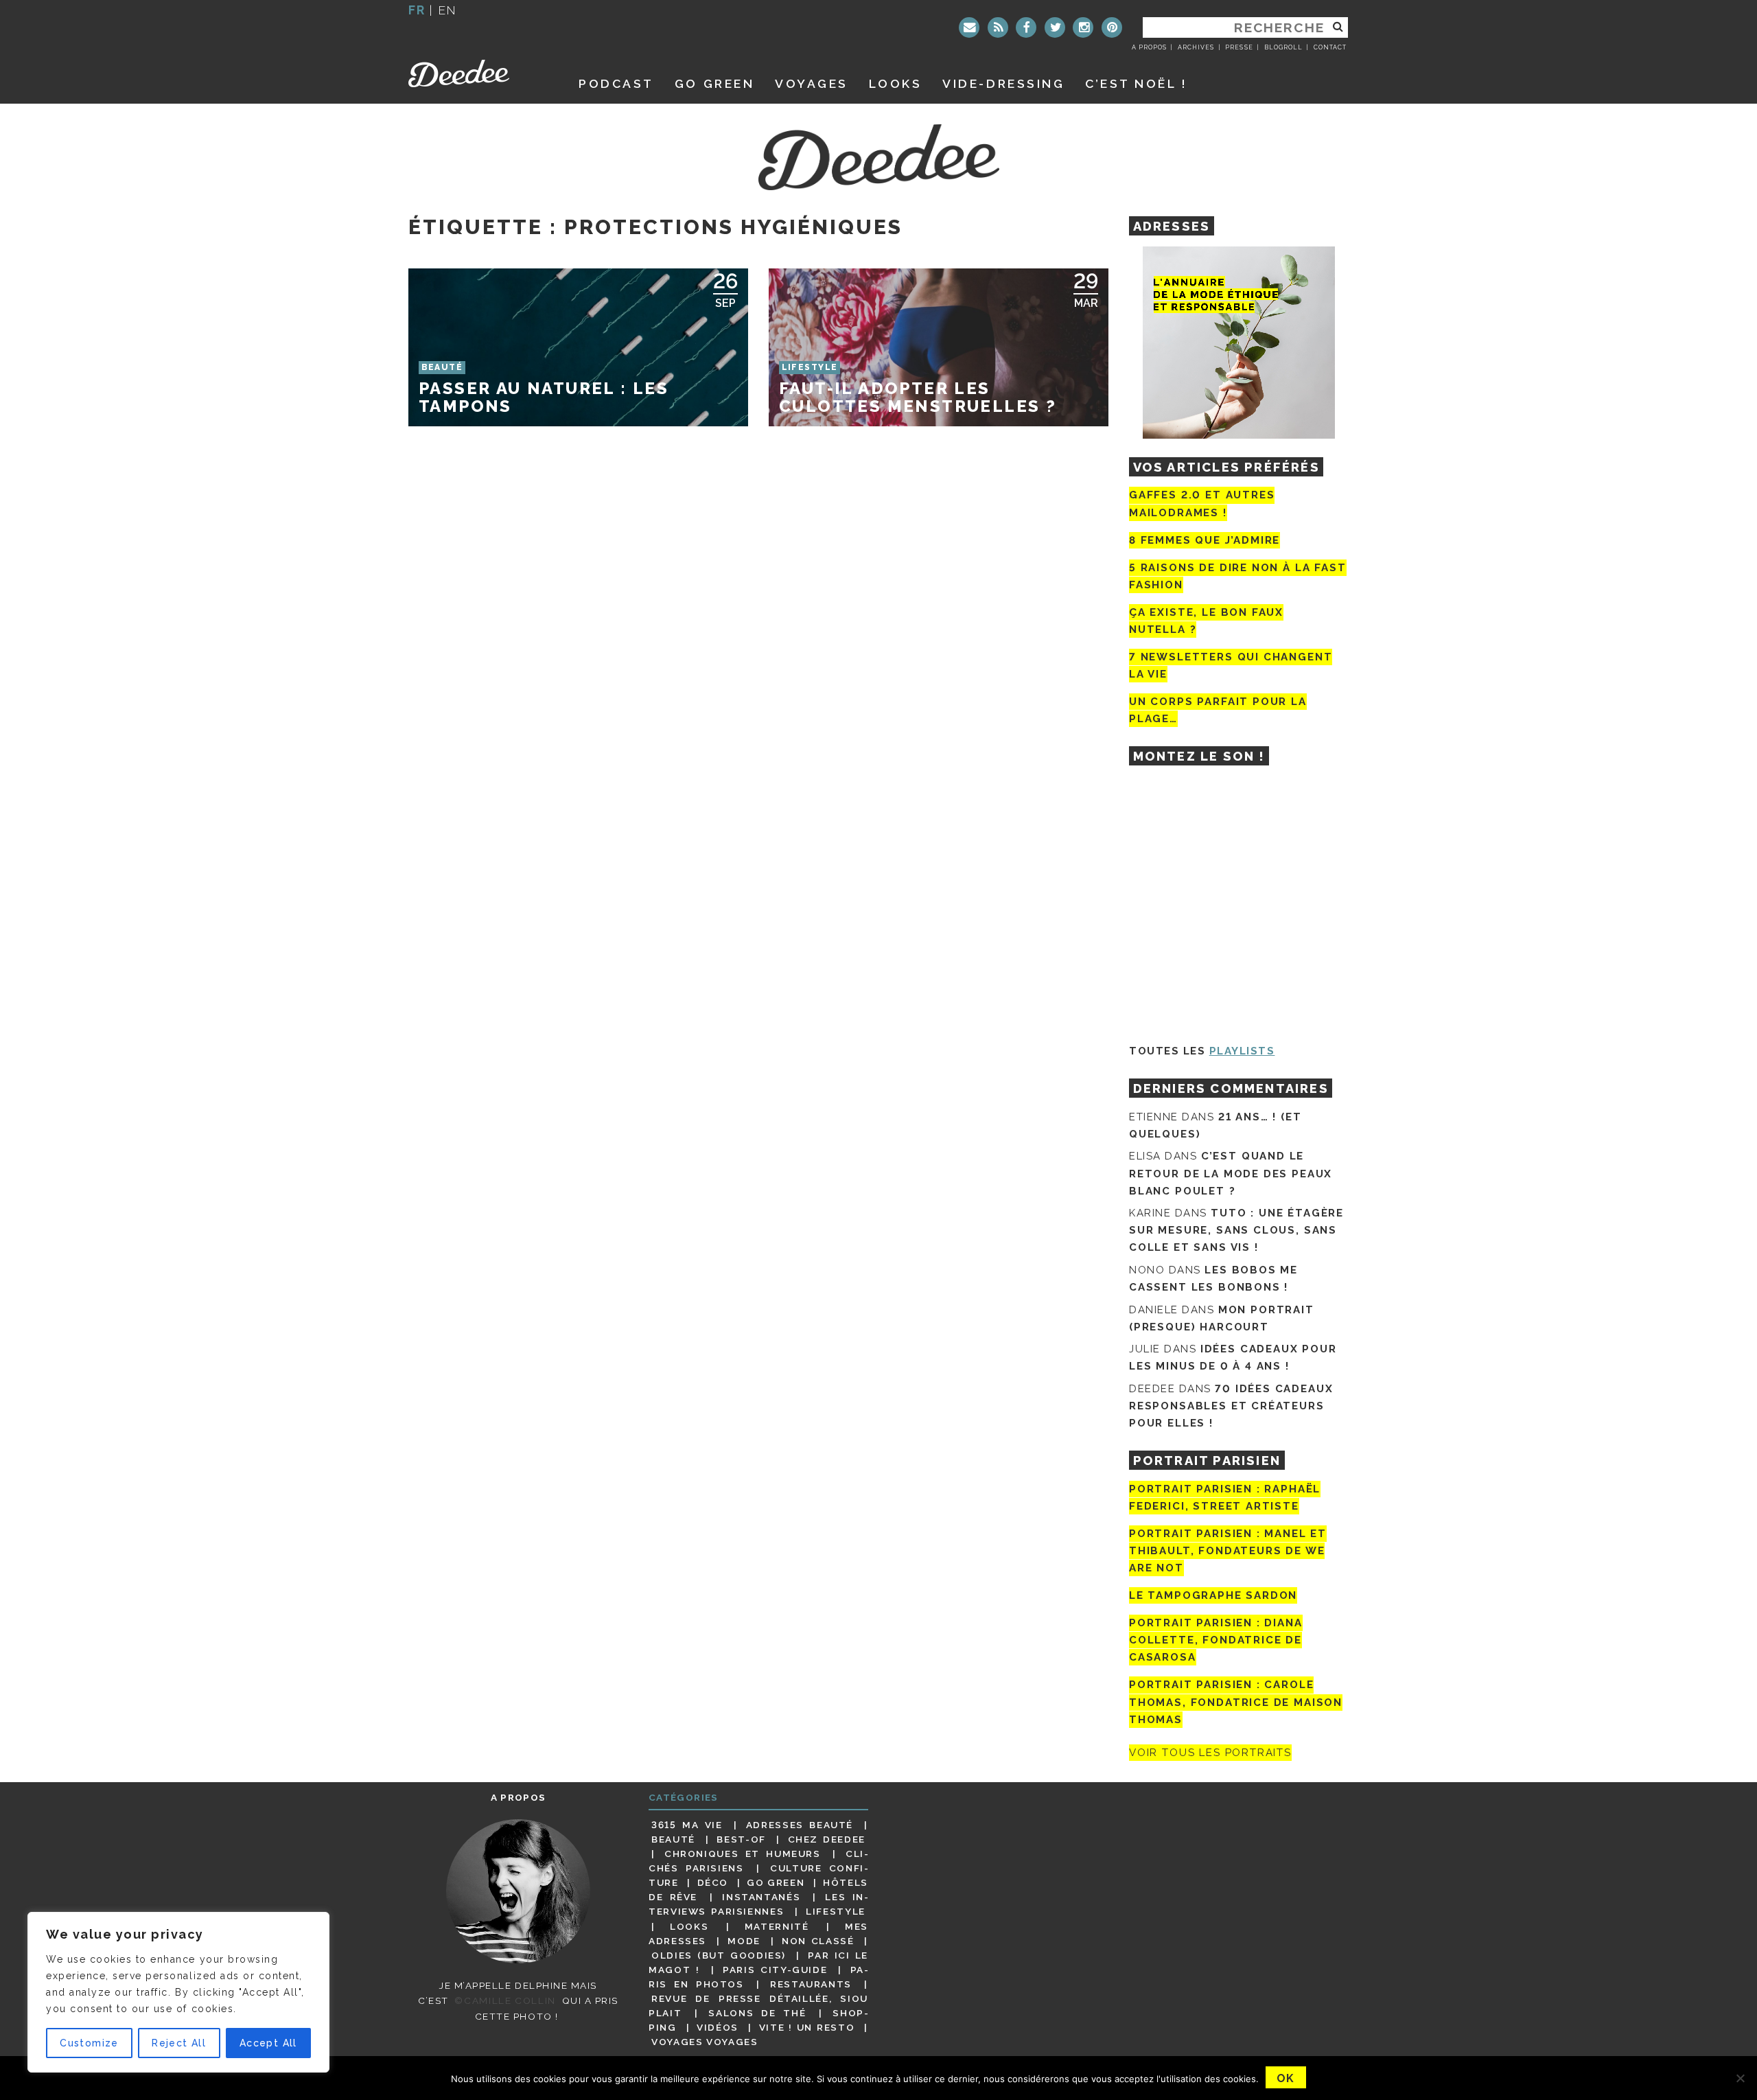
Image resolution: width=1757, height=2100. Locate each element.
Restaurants (811, 1984)
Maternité (777, 1926)
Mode (744, 1941)
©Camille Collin (505, 2000)
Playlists (1242, 1051)
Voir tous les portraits (1210, 1753)
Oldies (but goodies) (719, 1955)
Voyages (812, 83)
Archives (1196, 47)
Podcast (616, 83)
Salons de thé (757, 2013)
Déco (713, 1882)
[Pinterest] (1112, 27)
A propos (1149, 47)
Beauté (673, 1839)
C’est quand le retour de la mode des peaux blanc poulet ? (1231, 1173)
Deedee (478, 73)
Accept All (268, 2043)
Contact (1330, 47)
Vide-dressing (1003, 83)
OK (1286, 2078)
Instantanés (761, 1897)
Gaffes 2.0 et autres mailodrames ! (1202, 504)
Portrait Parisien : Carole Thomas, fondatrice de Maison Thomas (1236, 1703)
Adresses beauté (800, 1825)
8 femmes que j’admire (1205, 540)
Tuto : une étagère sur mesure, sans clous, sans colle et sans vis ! (1236, 1230)
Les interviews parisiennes (758, 1904)
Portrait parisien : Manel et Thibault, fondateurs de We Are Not (1228, 1551)
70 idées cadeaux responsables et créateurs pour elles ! (1231, 1406)
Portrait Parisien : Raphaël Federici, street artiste (1225, 1498)
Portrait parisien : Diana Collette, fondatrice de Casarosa (1216, 1640)
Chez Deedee (827, 1839)
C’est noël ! (1136, 83)
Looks (896, 83)
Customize (89, 2043)
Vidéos (718, 2027)
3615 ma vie (687, 1825)
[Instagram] (1083, 27)
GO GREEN (714, 83)
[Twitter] (1055, 27)
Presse (1239, 47)
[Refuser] (1740, 2078)
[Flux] (998, 27)
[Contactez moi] (969, 27)
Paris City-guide (775, 1970)
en (447, 10)
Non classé (818, 1941)
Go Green (776, 1882)
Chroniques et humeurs (743, 1854)
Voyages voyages (705, 2042)
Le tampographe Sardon (1213, 1595)
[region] (178, 1992)
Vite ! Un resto (807, 2027)
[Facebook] (1026, 27)
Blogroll (1283, 47)
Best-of (741, 1839)
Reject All (179, 2043)
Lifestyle (836, 1911)
